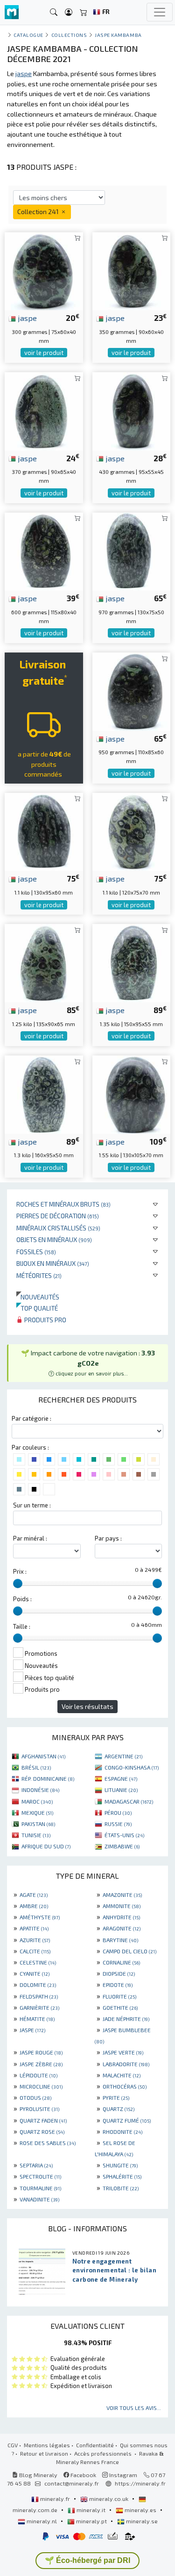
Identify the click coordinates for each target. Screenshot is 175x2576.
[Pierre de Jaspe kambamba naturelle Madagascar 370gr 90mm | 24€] (44, 410)
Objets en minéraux (54, 1239)
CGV (13, 2445)
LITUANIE (121, 1790)
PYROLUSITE (39, 2109)
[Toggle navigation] (160, 12)
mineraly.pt (91, 2521)
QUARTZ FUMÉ (127, 2120)
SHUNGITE (120, 2165)
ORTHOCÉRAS (125, 2086)
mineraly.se (141, 2521)
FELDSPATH (39, 1996)
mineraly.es (140, 2510)
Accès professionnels (104, 2453)
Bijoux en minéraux (53, 1263)
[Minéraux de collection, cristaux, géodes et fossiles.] (12, 12)
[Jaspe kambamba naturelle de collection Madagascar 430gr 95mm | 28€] (132, 410)
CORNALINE (121, 1962)
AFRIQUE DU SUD (46, 1846)
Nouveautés (38, 1297)
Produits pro (45, 1320)
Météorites (39, 1275)
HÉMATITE (37, 2019)
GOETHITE (120, 2007)
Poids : (22, 1599)
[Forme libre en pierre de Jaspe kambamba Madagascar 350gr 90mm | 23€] (132, 270)
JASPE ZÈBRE (41, 2064)
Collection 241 (39, 212)
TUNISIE (36, 1835)
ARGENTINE (123, 1756)
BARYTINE (120, 1940)
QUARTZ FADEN (43, 2120)
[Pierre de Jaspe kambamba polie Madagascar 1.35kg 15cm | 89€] (132, 962)
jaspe (26, 318)
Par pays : (108, 1538)
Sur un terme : (32, 1505)
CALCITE (35, 1951)
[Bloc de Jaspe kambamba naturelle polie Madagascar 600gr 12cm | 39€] (44, 550)
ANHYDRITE (121, 1917)
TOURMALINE (40, 2188)
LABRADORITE (126, 2064)
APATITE (34, 1928)
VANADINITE (39, 2199)
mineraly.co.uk (109, 2499)
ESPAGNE (121, 1778)
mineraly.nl (42, 2521)
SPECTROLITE (40, 2176)
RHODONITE (122, 2132)
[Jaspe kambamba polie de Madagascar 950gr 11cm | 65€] (132, 691)
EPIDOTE (118, 1985)
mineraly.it (91, 2510)
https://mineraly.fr (140, 2483)
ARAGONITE (122, 1928)
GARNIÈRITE (39, 2007)
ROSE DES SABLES (48, 2143)
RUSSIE (118, 1824)
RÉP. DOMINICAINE (48, 1778)
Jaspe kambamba (118, 35)
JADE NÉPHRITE (126, 2019)
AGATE (34, 1895)
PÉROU (118, 1812)
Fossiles (36, 1252)
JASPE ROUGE (41, 2052)
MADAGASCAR (129, 1801)
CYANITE (35, 1973)
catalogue (28, 35)
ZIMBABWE (122, 1846)
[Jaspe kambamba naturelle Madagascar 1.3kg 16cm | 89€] (44, 1094)
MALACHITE (122, 2075)
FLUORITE (119, 1996)
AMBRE (34, 1906)
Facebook (83, 2475)
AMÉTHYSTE (40, 1917)
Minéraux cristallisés (58, 1228)
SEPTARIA (36, 2165)
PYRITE (116, 2097)
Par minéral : (30, 1538)
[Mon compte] (69, 12)
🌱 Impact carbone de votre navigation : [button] (88, 1363)
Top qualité (37, 1308)
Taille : (22, 1626)
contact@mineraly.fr (72, 2483)
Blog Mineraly (38, 2475)
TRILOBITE (121, 2188)
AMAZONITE (122, 1895)
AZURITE (35, 1940)
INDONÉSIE (40, 1790)
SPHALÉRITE (122, 2176)
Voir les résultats (87, 1706)
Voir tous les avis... (134, 2408)
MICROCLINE (41, 2086)
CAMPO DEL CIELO (129, 1951)
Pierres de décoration (58, 1216)
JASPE (32, 2030)
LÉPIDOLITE (38, 2075)
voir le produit (44, 353)
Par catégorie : (31, 1418)
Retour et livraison (44, 2453)
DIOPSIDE (119, 1973)
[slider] (18, 1583)
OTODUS (35, 2097)
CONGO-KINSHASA (132, 1767)
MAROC (37, 1801)
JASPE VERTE (123, 2052)
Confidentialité (95, 2445)
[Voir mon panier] (84, 12)
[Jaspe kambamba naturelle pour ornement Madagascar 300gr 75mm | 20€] (44, 270)
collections (69, 35)
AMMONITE (122, 1906)
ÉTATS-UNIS (124, 1835)
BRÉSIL (36, 1767)
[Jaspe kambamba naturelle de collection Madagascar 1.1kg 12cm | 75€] (132, 830)
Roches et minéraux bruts (63, 1204)
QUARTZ (119, 2109)
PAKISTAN (38, 1824)
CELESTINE (38, 1962)
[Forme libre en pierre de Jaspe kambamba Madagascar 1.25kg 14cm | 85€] (44, 962)
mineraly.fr (55, 2499)
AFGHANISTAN (43, 1756)
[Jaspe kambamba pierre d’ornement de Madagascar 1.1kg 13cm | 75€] (44, 830)
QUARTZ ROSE (42, 2132)
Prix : (20, 1571)
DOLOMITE (38, 1985)
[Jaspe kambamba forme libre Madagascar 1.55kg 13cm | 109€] (132, 1094)
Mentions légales (47, 2445)
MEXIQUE (37, 1812)
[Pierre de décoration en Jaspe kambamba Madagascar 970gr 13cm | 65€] (132, 550)
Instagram (122, 2475)
